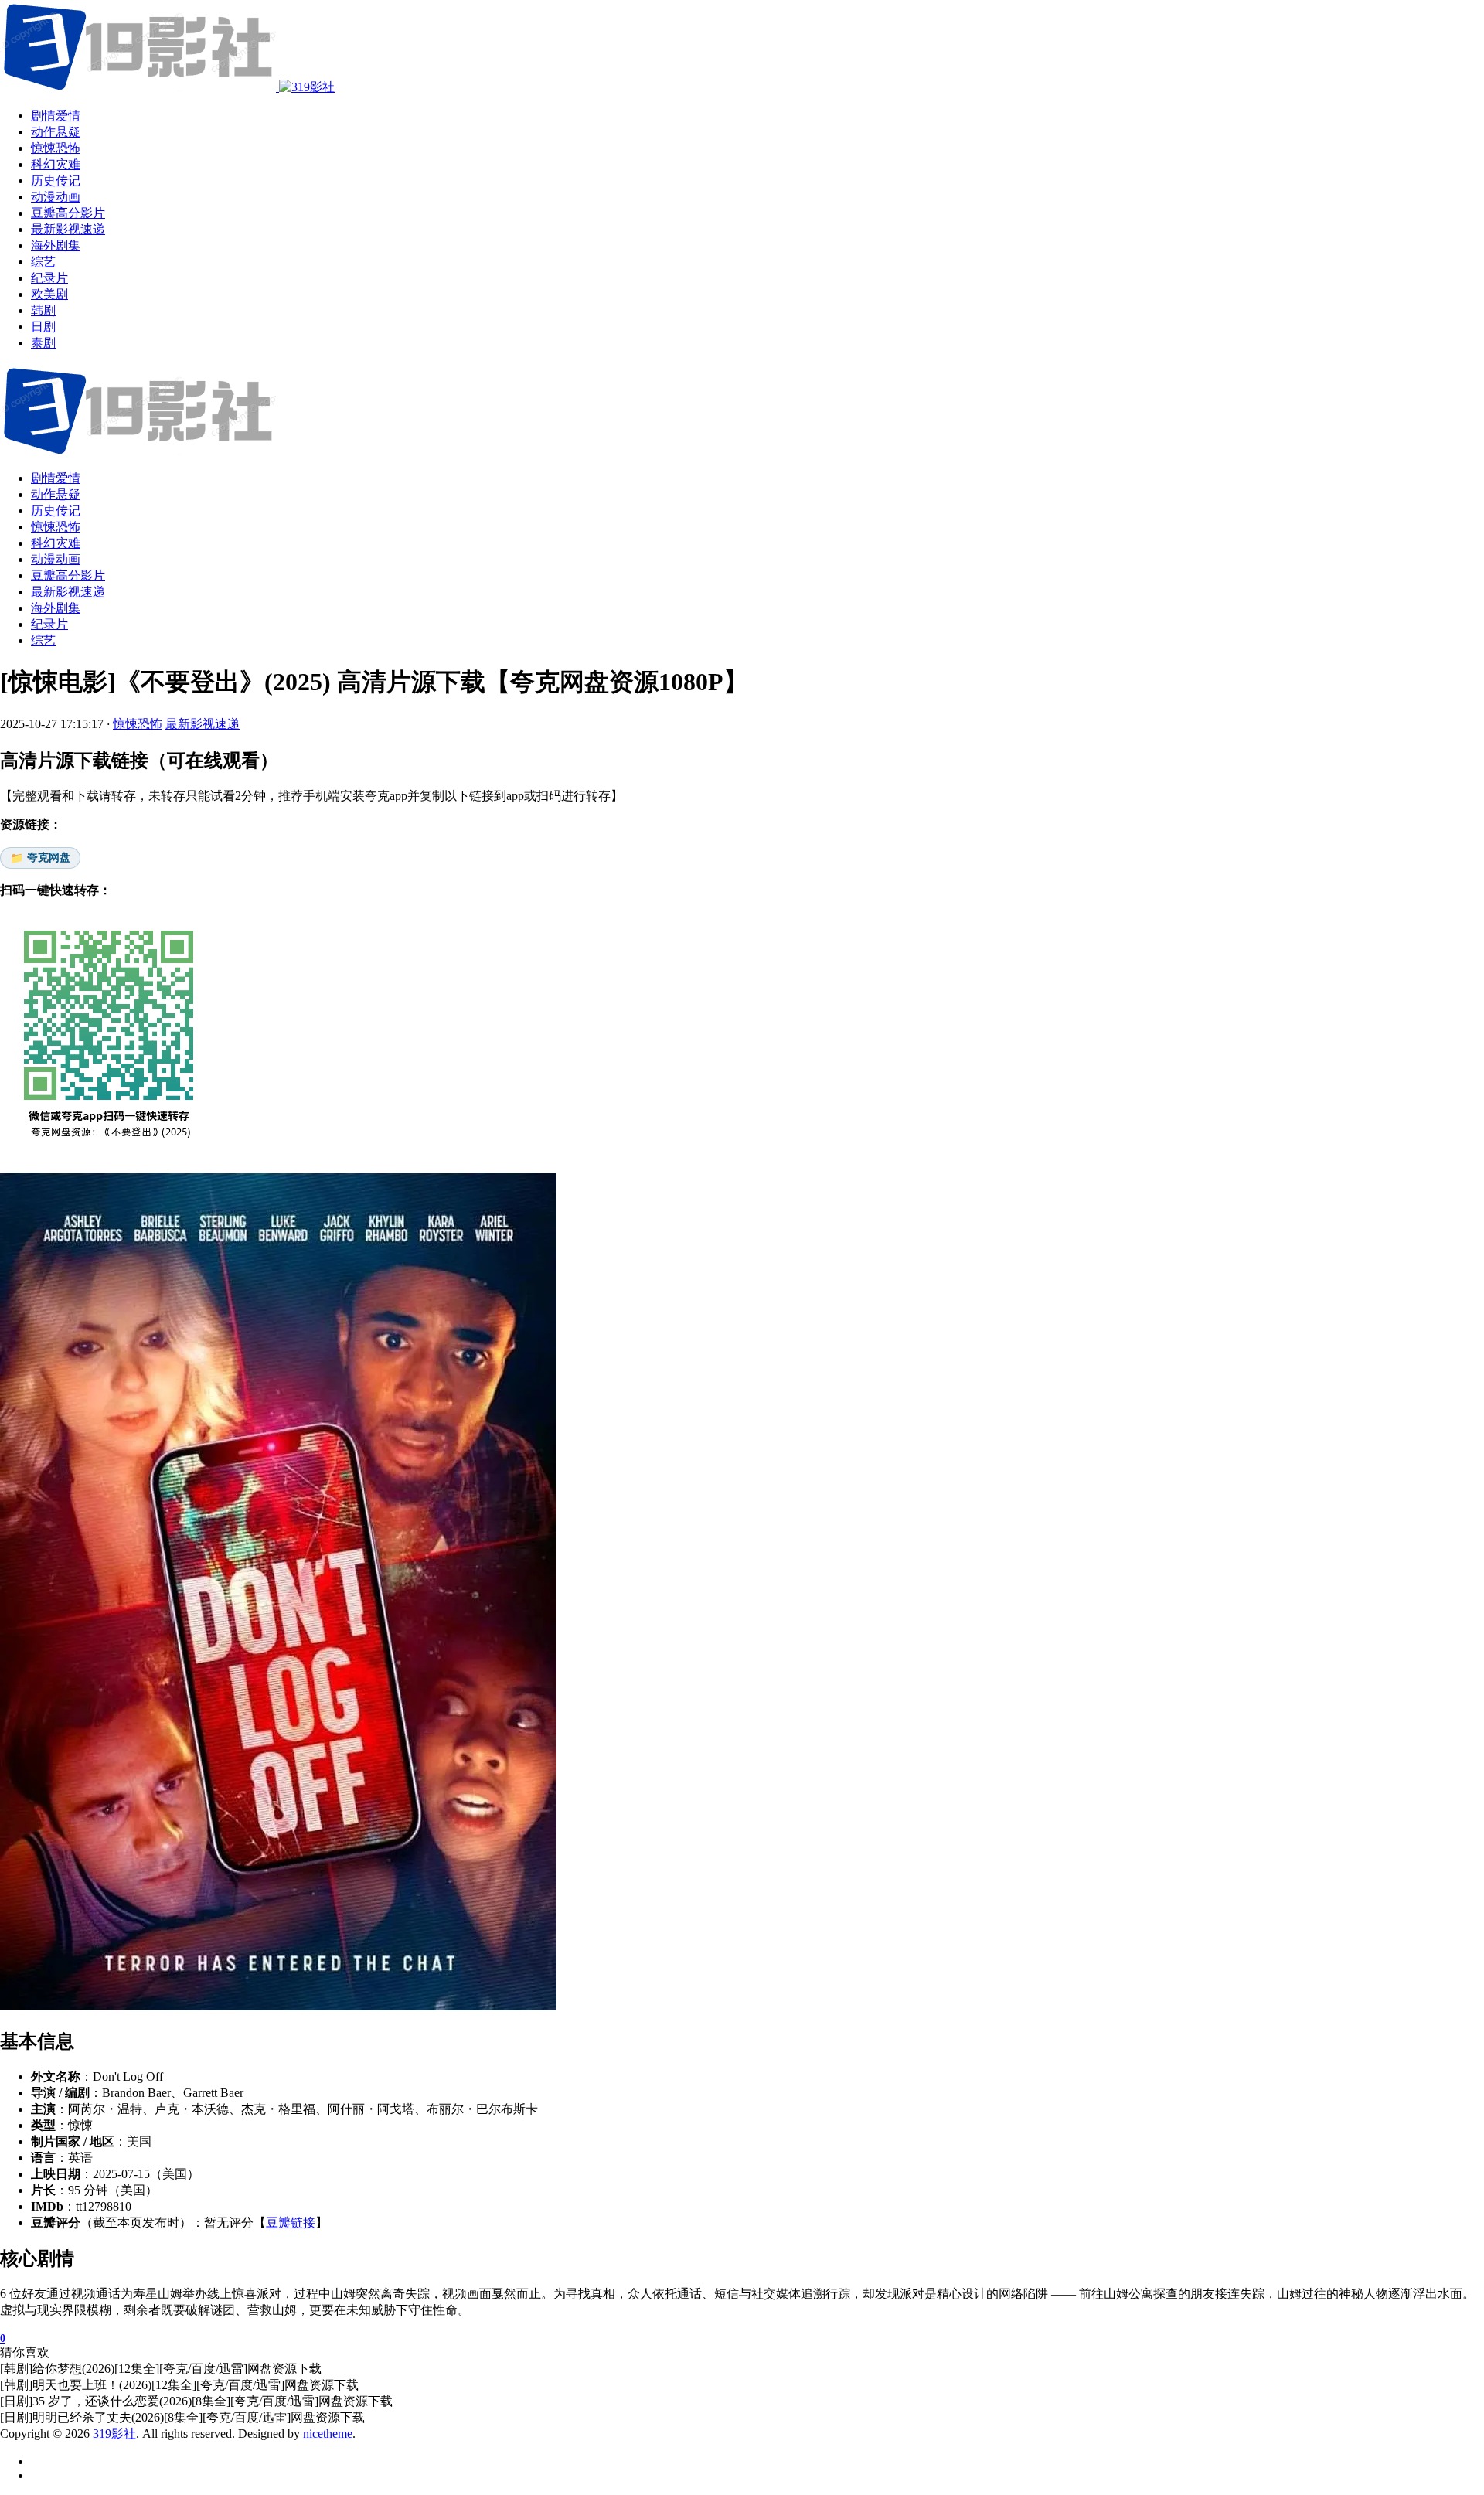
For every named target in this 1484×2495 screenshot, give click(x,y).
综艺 (43, 640)
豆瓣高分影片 (68, 575)
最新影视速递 (68, 592)
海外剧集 (56, 608)
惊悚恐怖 (56, 527)
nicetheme (328, 2434)
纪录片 (49, 624)
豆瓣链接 (291, 2223)
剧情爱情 (56, 478)
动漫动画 (56, 559)
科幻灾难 (56, 543)
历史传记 (56, 511)
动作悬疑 (56, 494)
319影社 (114, 2434)
